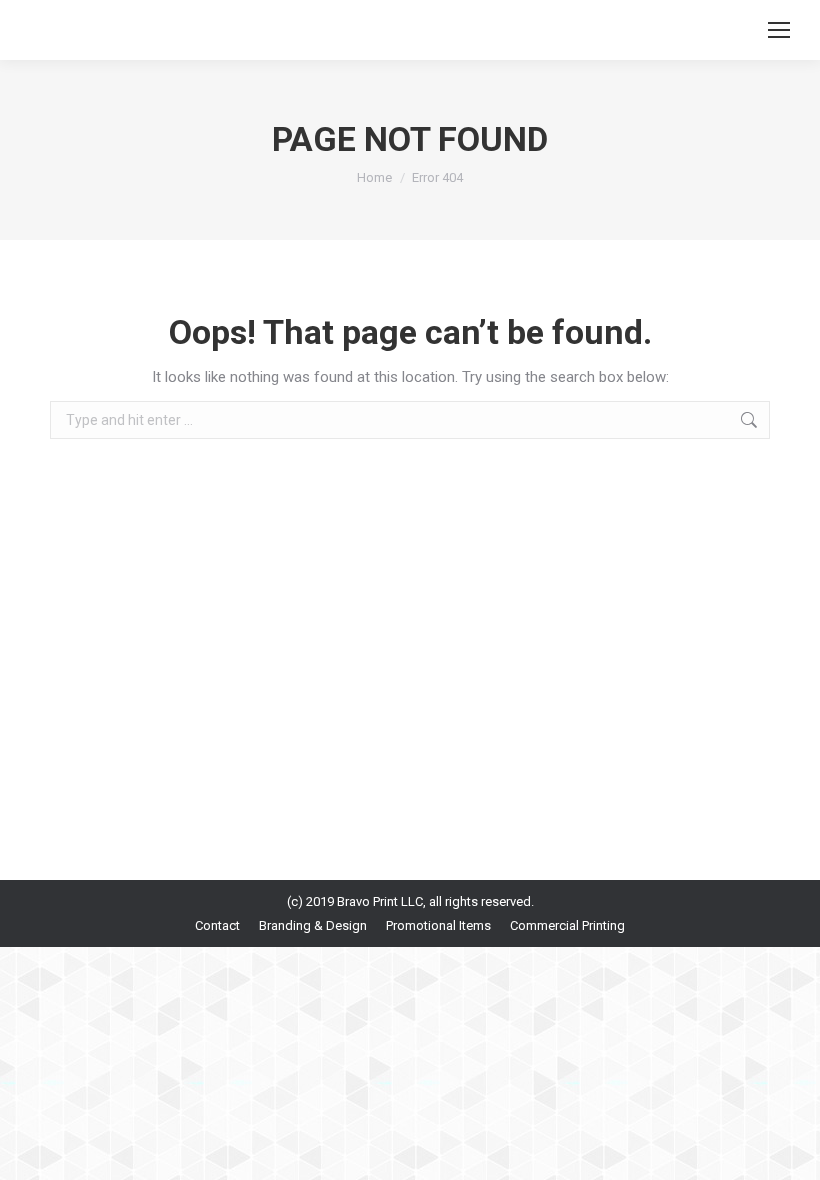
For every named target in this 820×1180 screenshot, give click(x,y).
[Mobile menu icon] (779, 30)
